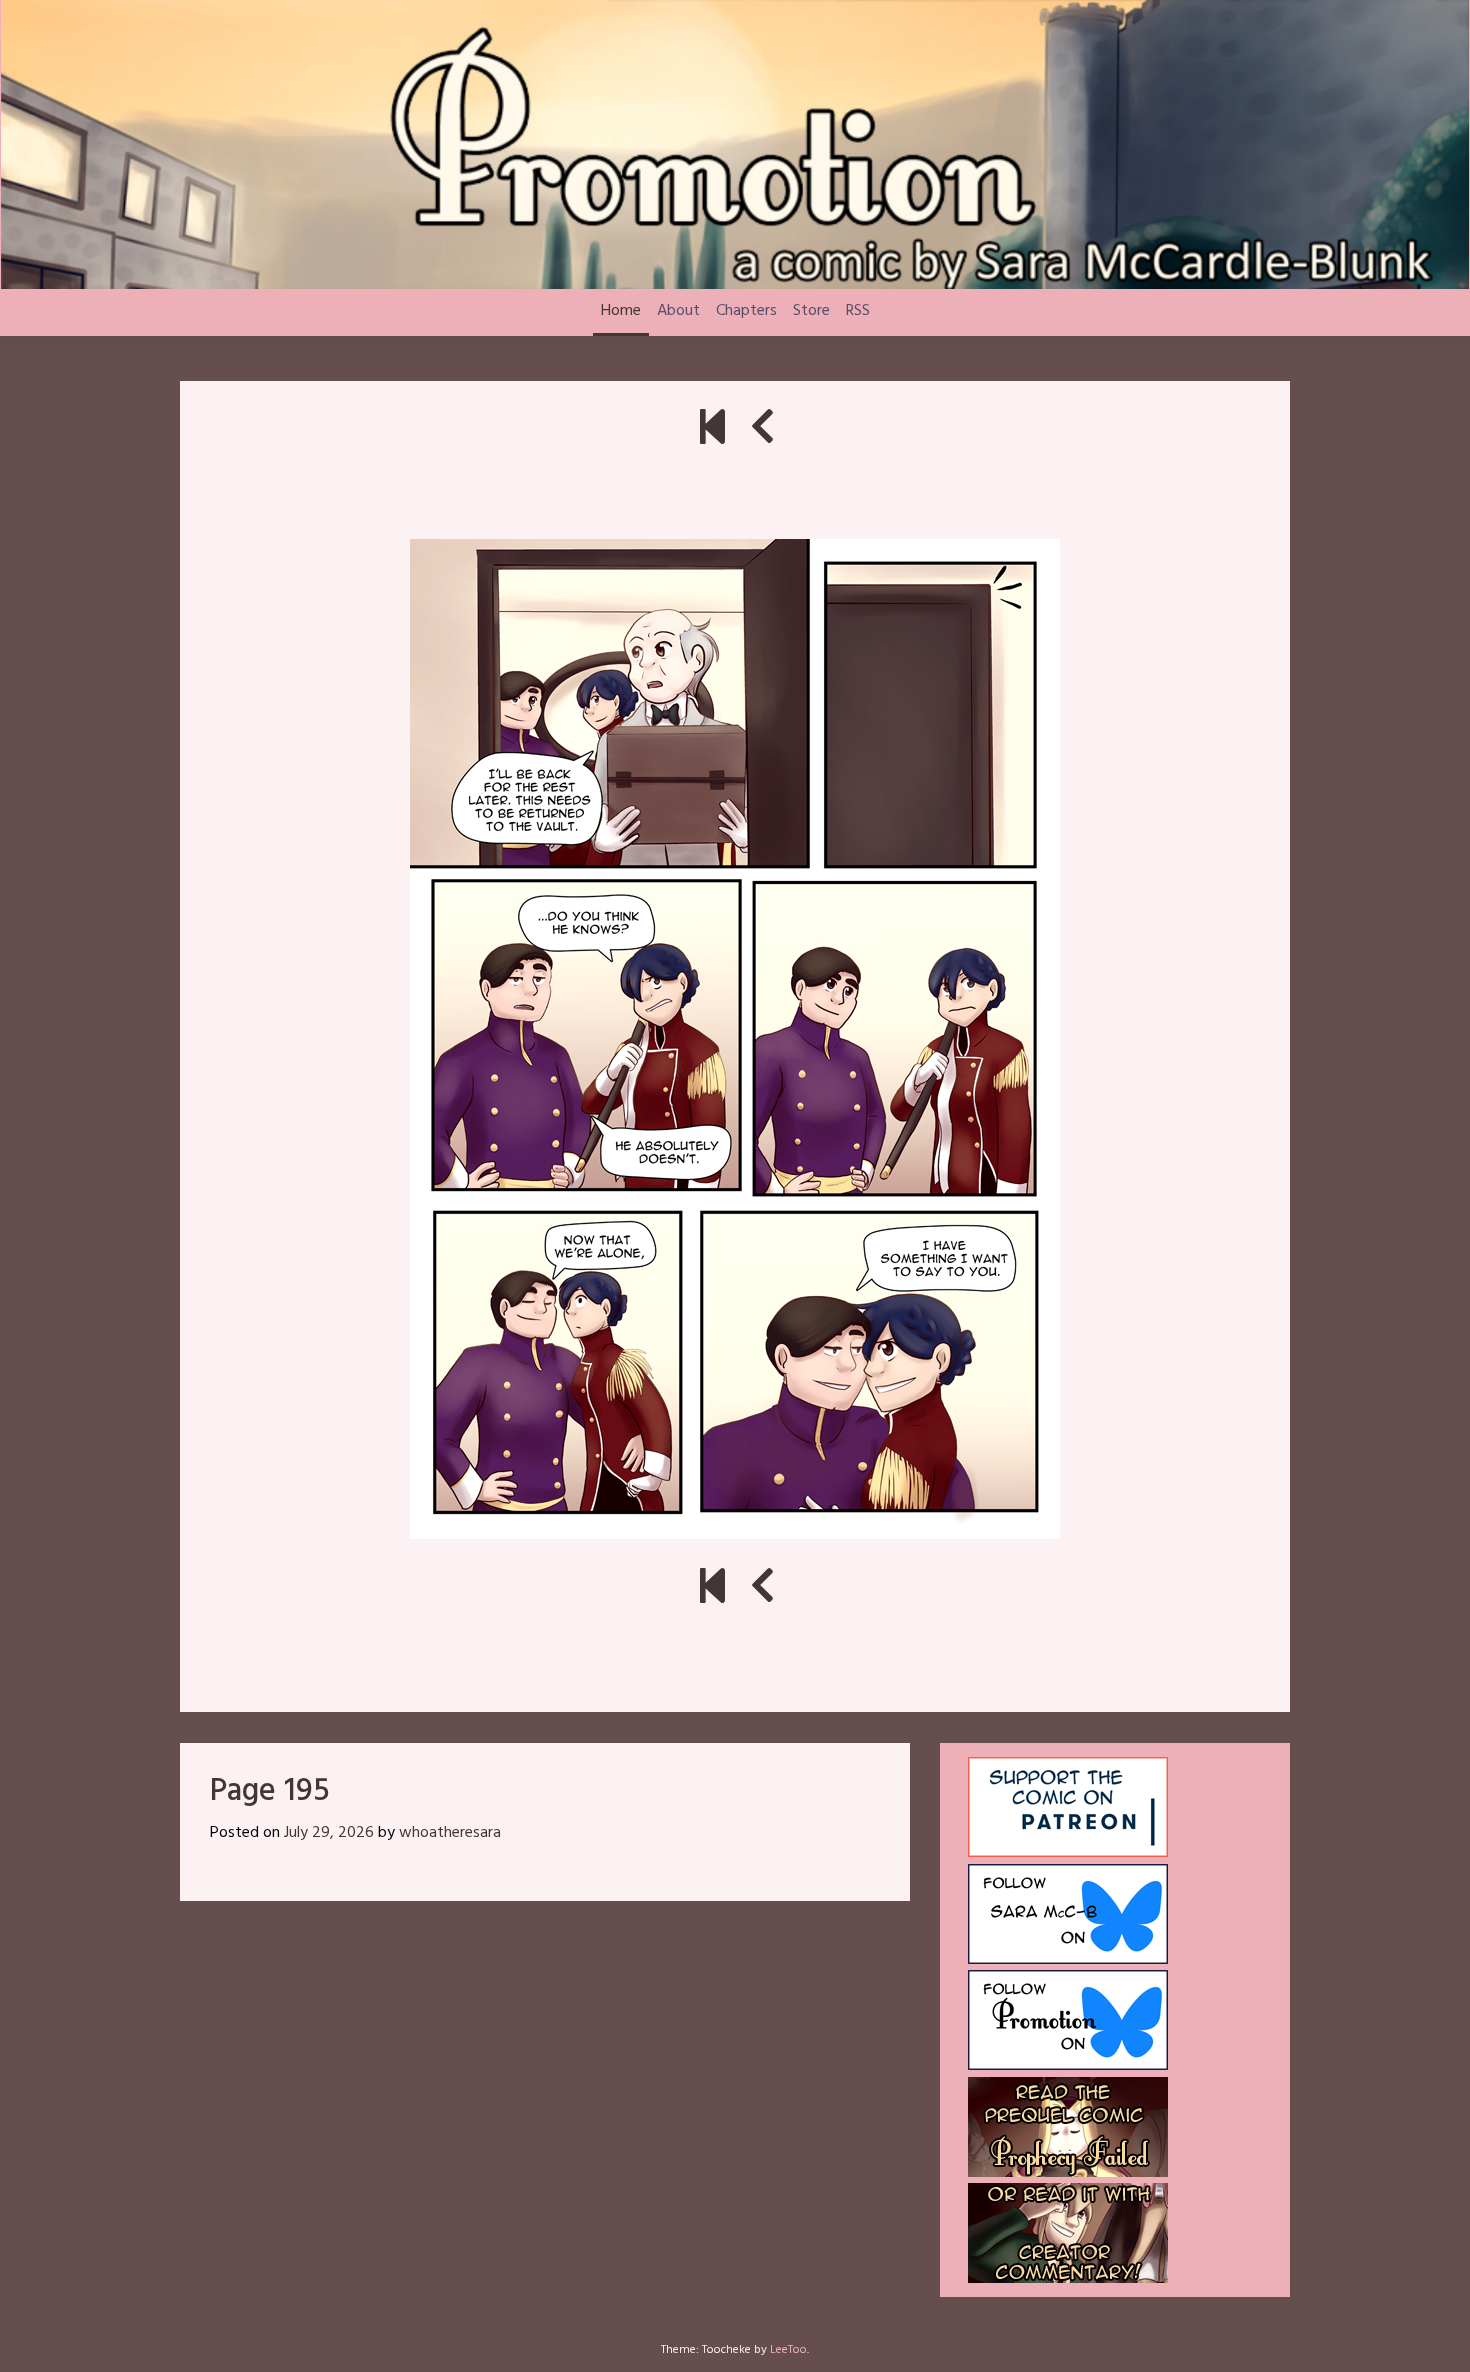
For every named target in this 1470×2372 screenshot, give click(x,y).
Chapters (746, 311)
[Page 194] (762, 431)
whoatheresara (450, 1833)
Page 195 (270, 1791)
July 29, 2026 (329, 1833)
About (678, 311)
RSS (858, 311)
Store (811, 311)
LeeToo (788, 2350)
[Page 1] (712, 431)
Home (621, 311)
